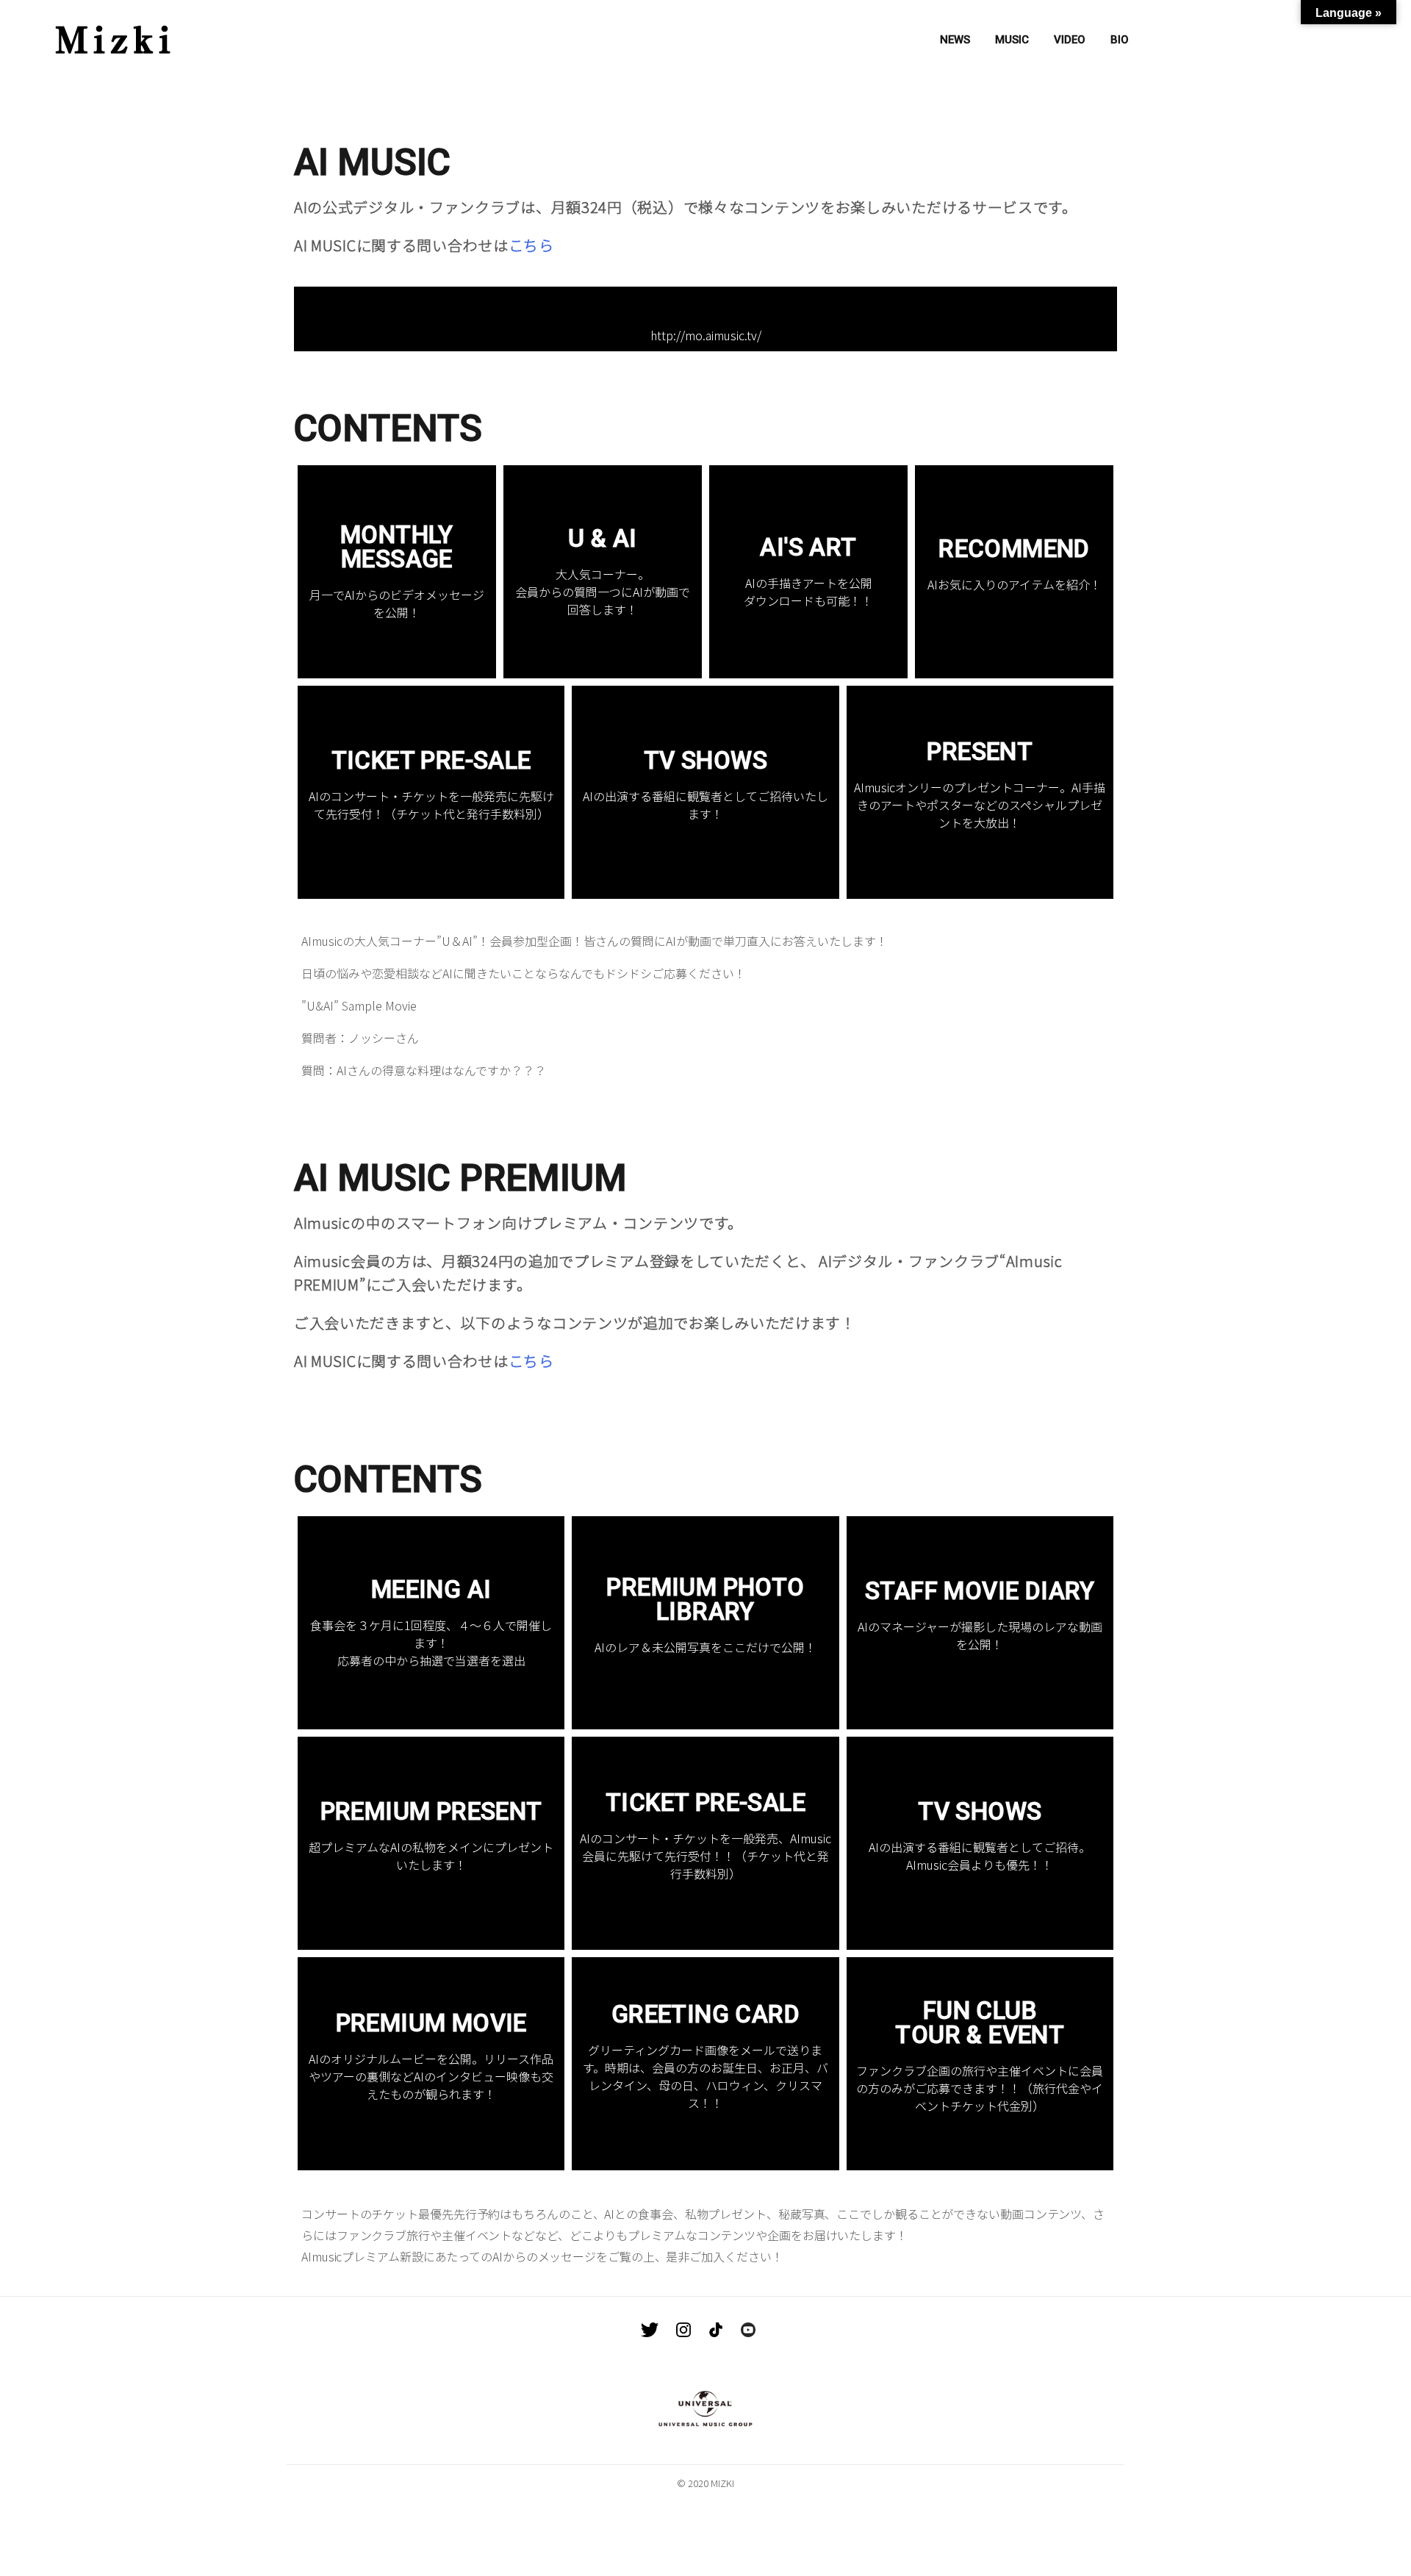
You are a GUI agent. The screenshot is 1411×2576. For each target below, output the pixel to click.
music (1012, 40)
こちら (531, 245)
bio (1120, 40)
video (1070, 40)
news (955, 40)
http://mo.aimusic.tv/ (706, 335)
